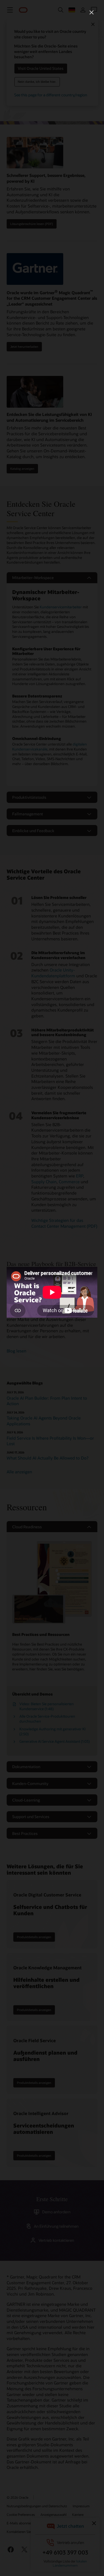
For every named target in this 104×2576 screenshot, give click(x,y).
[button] (92, 12)
